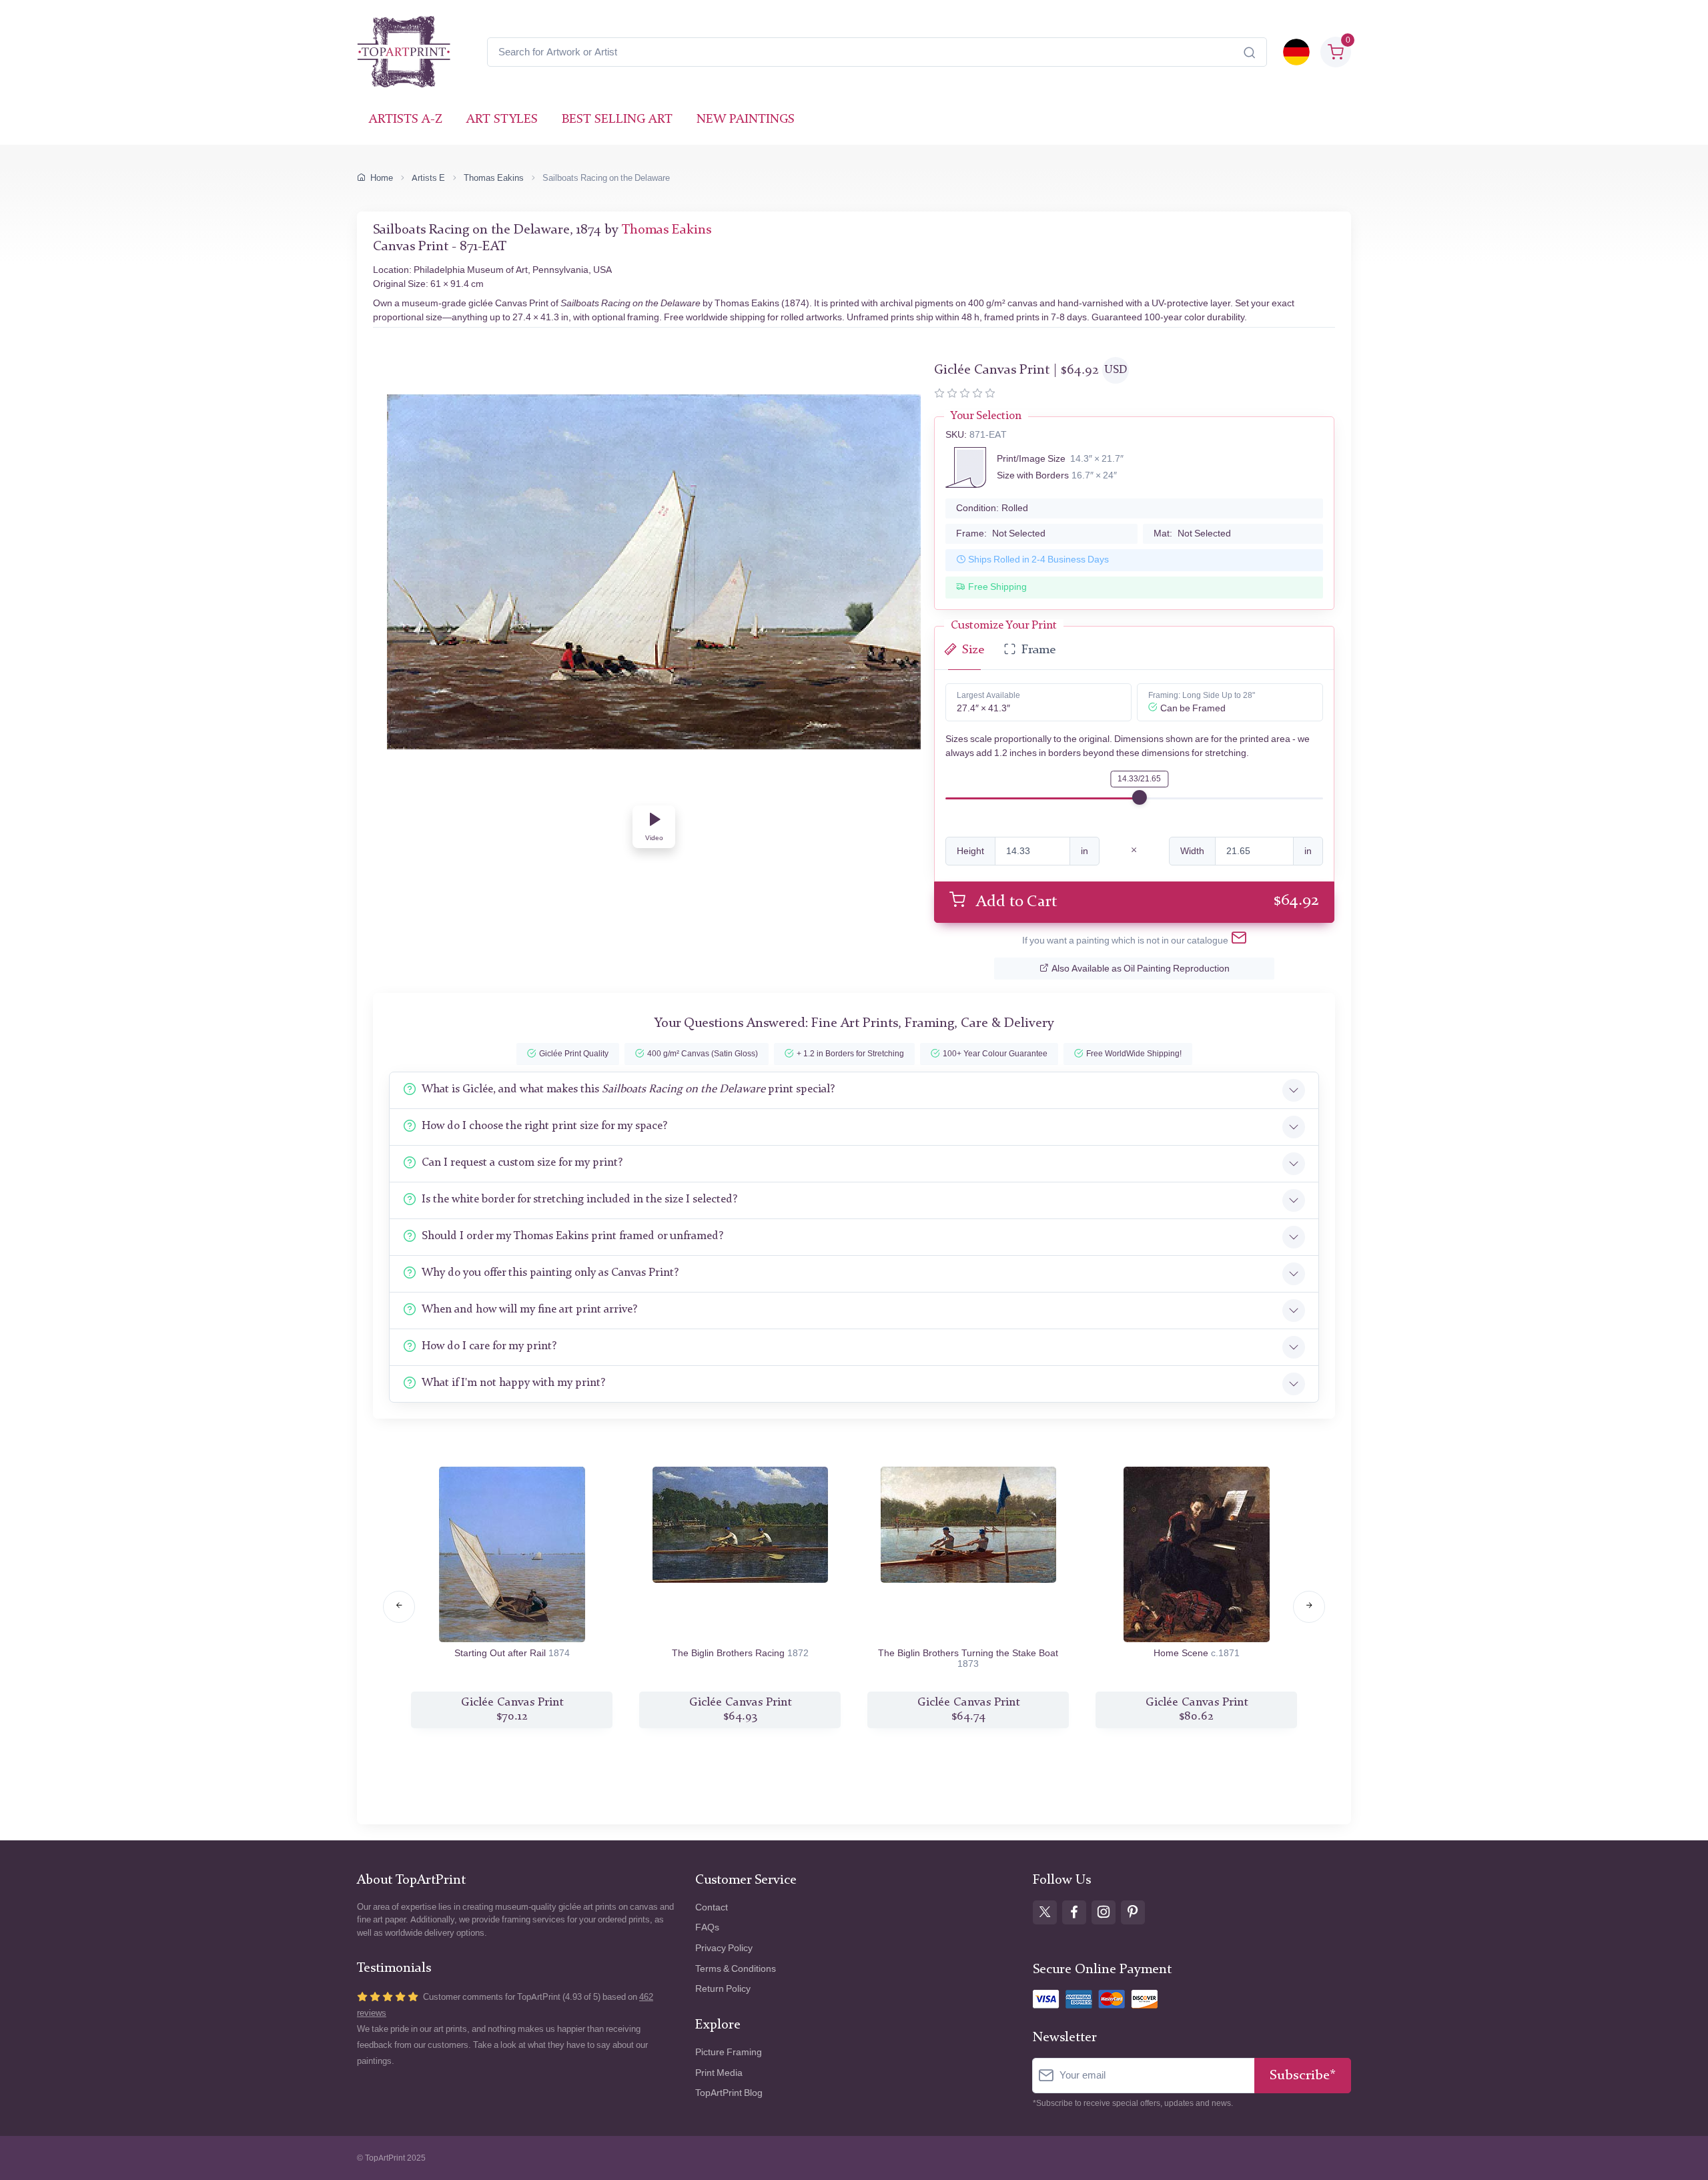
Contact (712, 1907)
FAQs (707, 1927)
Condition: (992, 508)
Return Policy (723, 1989)
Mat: (1192, 533)
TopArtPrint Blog (729, 2093)
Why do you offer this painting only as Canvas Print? (550, 1273)
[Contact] (1239, 940)
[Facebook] (1074, 1912)
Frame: (1001, 533)
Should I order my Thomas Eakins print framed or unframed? (572, 1236)
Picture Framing (729, 2052)
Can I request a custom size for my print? (522, 1163)
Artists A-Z (406, 120)
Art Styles (502, 120)
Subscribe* (1303, 2076)
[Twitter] (1045, 1912)
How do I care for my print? (489, 1346)
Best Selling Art (617, 120)
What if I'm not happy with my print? (513, 1383)
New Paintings (746, 120)
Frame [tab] (1038, 650)
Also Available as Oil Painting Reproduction (1141, 969)
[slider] (1140, 797)
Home (382, 178)
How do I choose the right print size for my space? (544, 1126)
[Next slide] (1309, 1607)
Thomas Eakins (494, 178)
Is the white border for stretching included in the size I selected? (579, 1199)
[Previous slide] (399, 1607)
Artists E (428, 178)
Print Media (719, 2073)
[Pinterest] (1133, 1912)
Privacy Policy (724, 1948)
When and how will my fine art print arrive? (529, 1310)
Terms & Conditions (736, 1969)
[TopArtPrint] (404, 52)
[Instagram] (1104, 1912)
